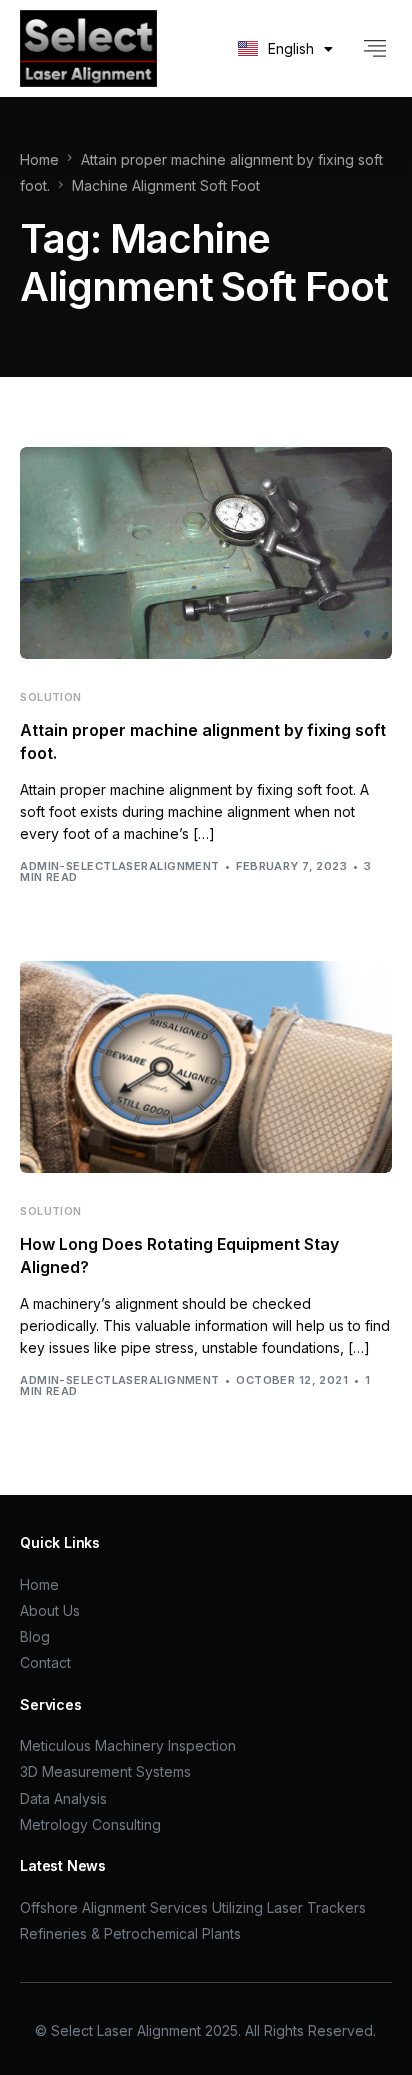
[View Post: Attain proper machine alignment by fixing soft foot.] (205, 553)
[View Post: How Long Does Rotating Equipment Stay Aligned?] (205, 1067)
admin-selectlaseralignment (119, 866)
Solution (51, 697)
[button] (375, 48)
